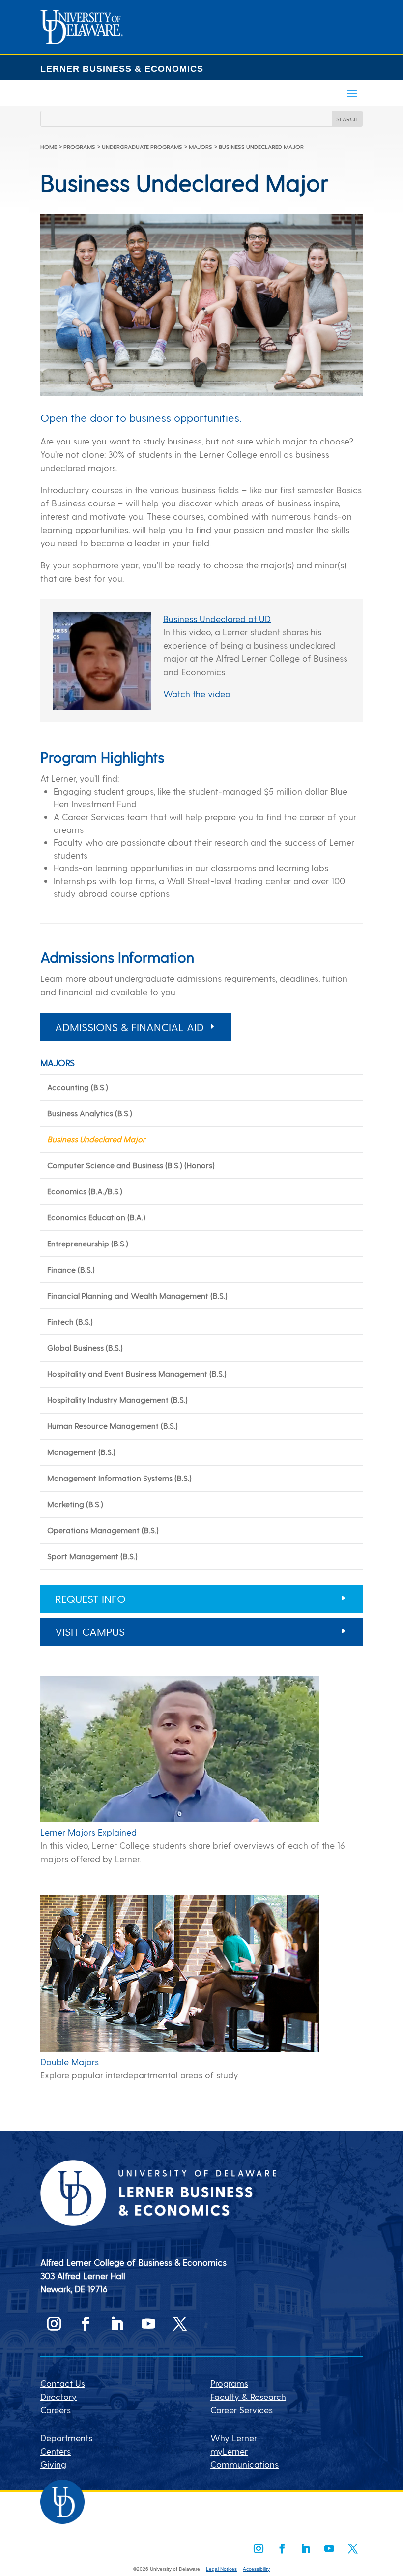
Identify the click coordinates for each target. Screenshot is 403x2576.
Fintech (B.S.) (70, 1321)
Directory (58, 2396)
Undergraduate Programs (142, 147)
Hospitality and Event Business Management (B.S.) (137, 1374)
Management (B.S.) (81, 1452)
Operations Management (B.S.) (103, 1530)
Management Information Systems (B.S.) (119, 1478)
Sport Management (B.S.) (92, 1556)
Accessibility (256, 2569)
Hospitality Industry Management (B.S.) (117, 1400)
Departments (66, 2438)
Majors (201, 147)
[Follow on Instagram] (54, 2324)
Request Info (90, 1599)
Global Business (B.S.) (85, 1347)
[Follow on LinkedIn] (117, 2324)
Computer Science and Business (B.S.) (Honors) (131, 1165)
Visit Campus (90, 1631)
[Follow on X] (180, 2324)
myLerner (229, 2451)
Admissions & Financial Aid (130, 1027)
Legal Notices (221, 2569)
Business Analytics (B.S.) (90, 1113)
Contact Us (63, 2383)
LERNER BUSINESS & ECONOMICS (122, 69)
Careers (56, 2410)
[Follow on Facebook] (86, 2324)
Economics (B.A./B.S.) (85, 1191)
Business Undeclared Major (96, 1139)
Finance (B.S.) (71, 1269)
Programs (79, 147)
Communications (245, 2464)
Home (49, 147)
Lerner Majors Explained (88, 1832)
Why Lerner (234, 2438)
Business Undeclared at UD (217, 618)
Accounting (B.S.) (78, 1087)
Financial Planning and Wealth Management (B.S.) (137, 1295)
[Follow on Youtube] (148, 2324)
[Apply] (82, 41)
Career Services (242, 2410)
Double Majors (70, 2061)
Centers (56, 2451)
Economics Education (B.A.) (96, 1217)
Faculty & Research (248, 2396)
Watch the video (197, 694)
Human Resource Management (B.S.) (113, 1426)
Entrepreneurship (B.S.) (88, 1243)
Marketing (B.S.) (75, 1504)
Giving (53, 2464)
